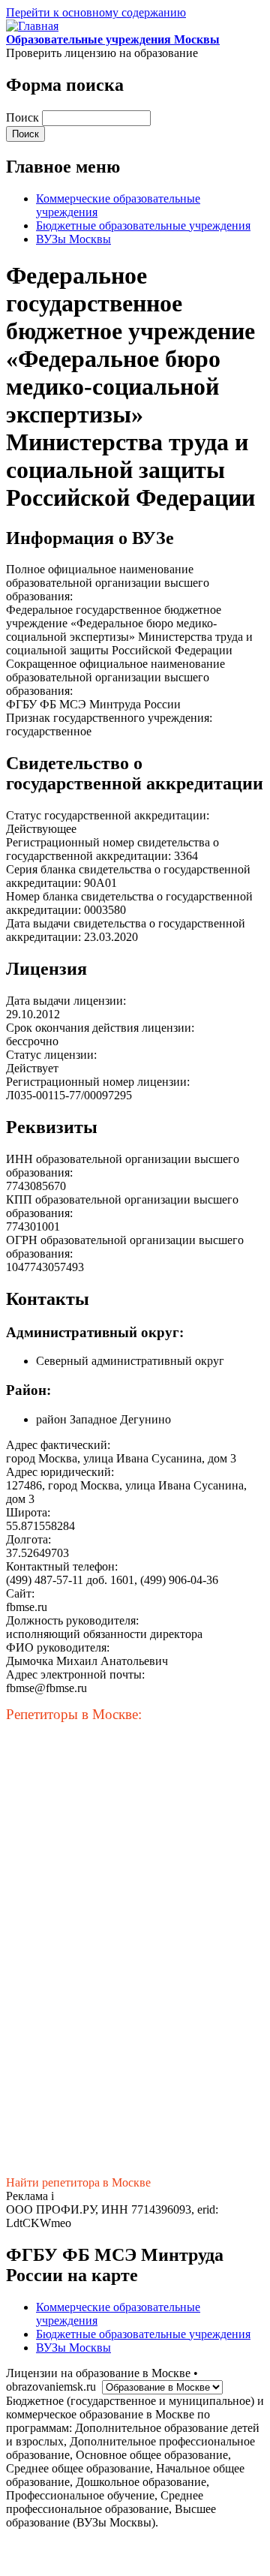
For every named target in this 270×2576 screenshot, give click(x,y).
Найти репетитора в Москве (78, 2182)
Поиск (24, 117)
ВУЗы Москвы (73, 239)
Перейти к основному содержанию (96, 12)
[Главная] (32, 26)
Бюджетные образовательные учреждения (143, 225)
